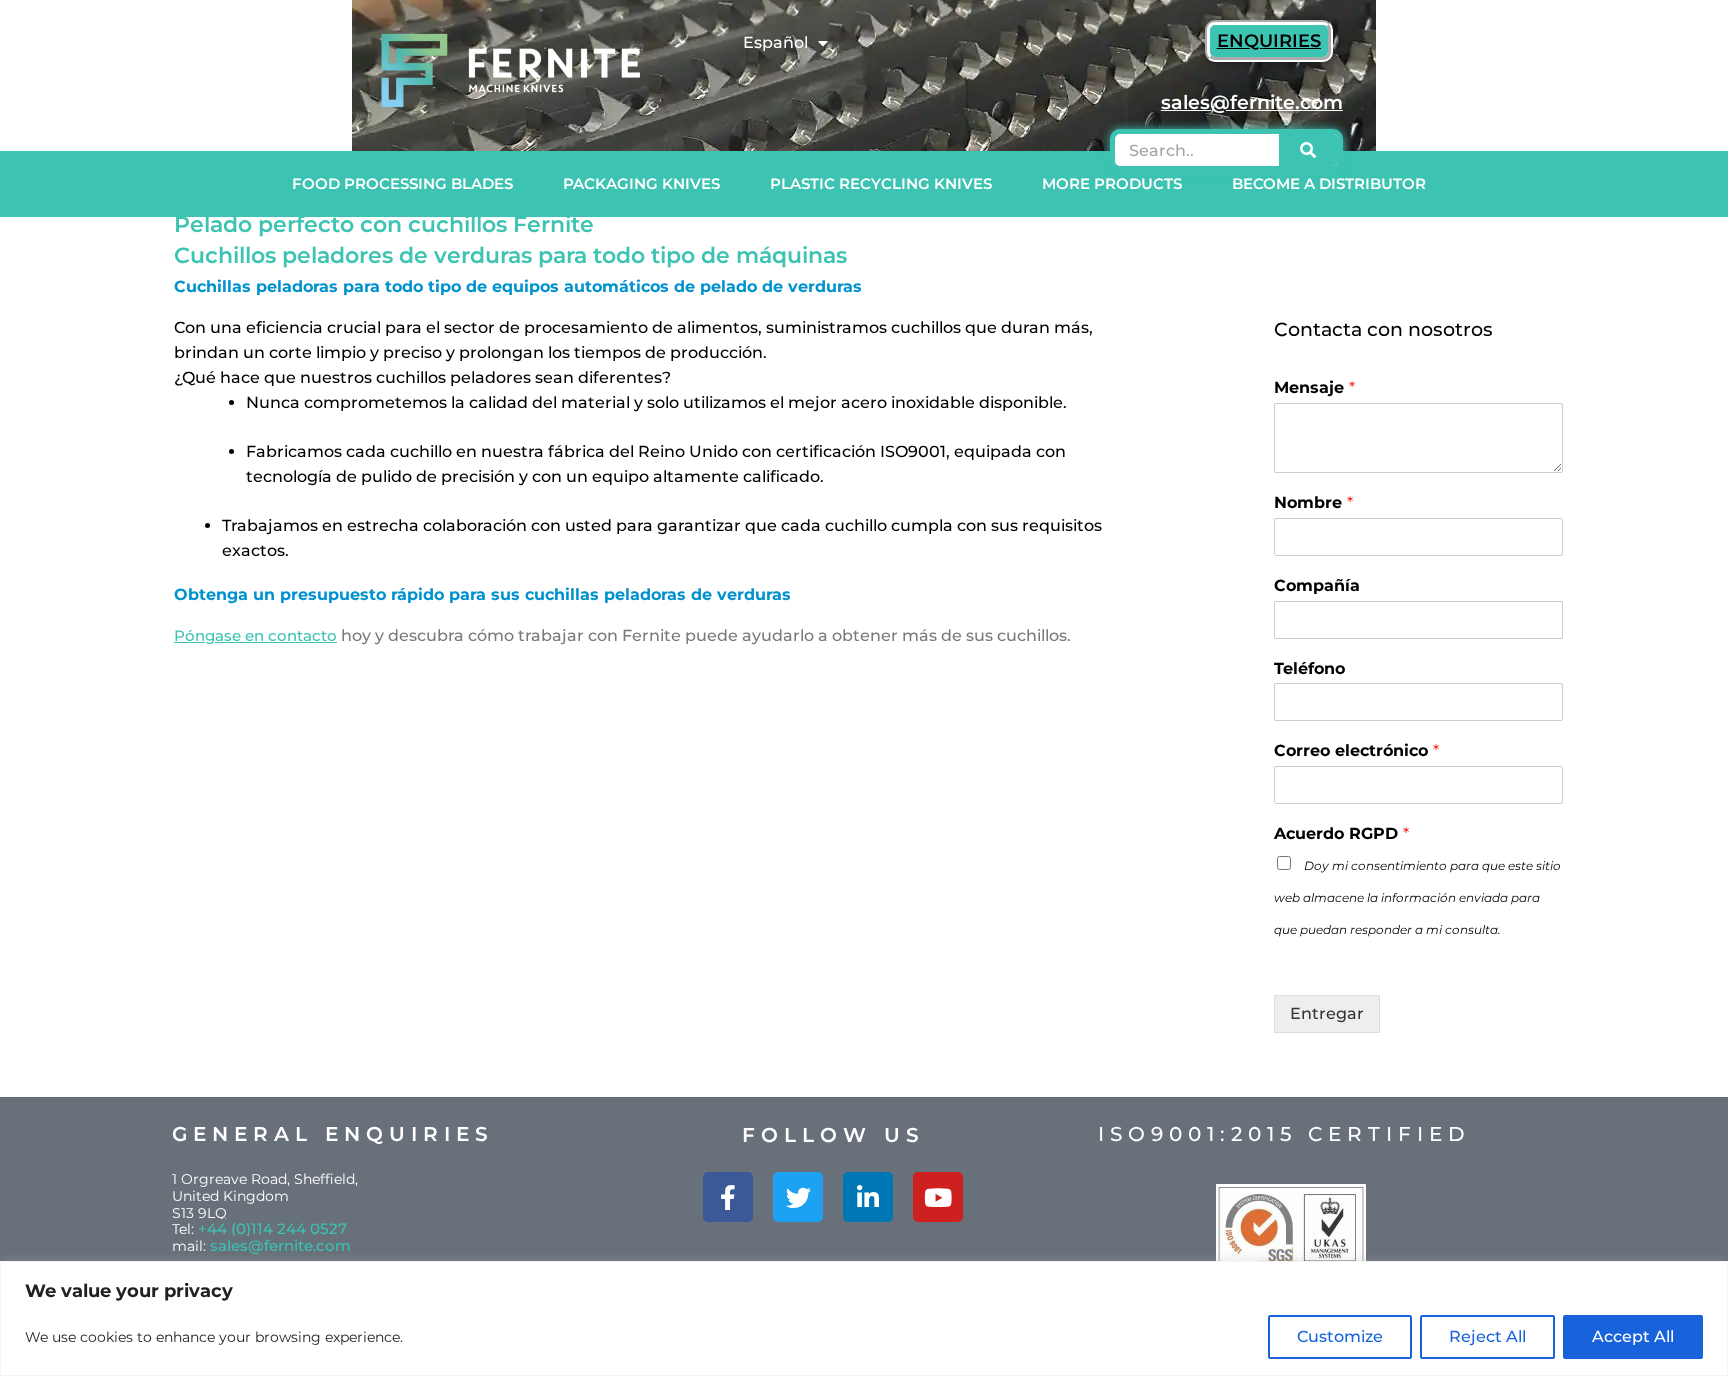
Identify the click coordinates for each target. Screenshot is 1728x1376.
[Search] (1308, 150)
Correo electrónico (1356, 750)
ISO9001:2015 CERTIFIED (1284, 1134)
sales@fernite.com (280, 1245)
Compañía (1317, 585)
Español (775, 42)
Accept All (1633, 1336)
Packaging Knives (641, 183)
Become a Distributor (1329, 183)
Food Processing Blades (402, 183)
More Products (1112, 183)
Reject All (1487, 1336)
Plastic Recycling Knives (881, 183)
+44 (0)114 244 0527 (272, 1228)
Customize (1340, 1336)
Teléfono (1309, 668)
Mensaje (1314, 387)
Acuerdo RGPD (1341, 833)
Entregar (1327, 1013)
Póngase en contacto (255, 635)
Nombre (1313, 502)
